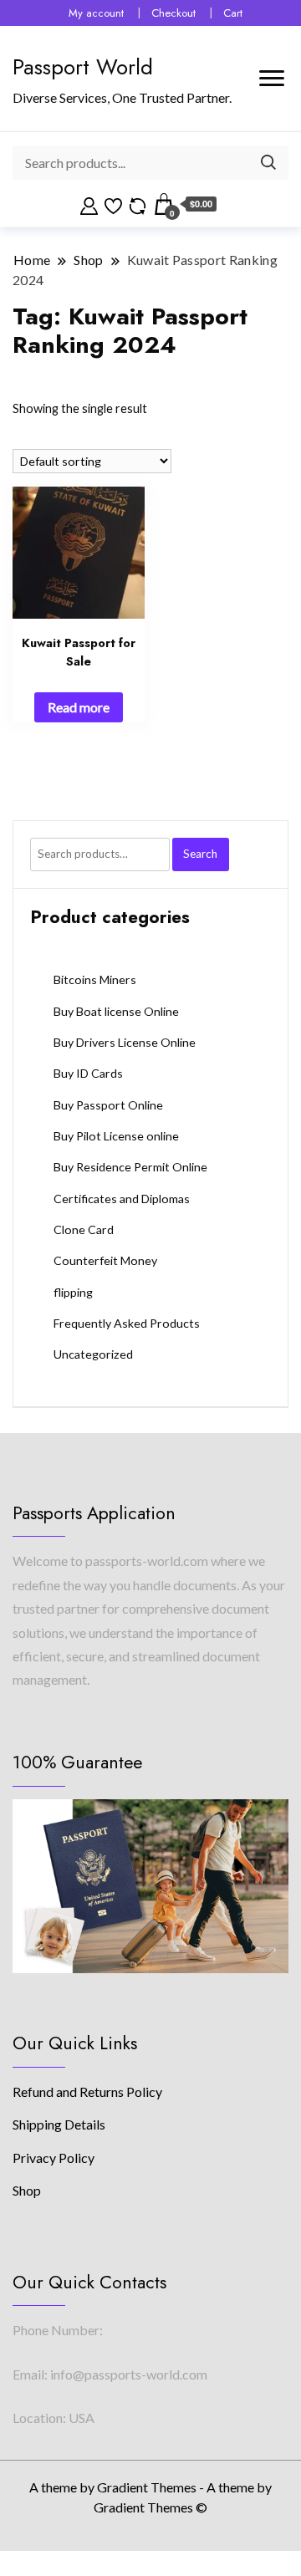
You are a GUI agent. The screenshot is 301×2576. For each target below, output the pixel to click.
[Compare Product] (138, 204)
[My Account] (89, 204)
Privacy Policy (54, 2158)
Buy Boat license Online (116, 1011)
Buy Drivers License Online (125, 1042)
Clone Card (84, 1229)
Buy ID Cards (88, 1073)
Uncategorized (93, 1354)
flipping (73, 1292)
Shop (27, 2190)
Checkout (173, 13)
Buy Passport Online (108, 1105)
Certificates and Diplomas (122, 1199)
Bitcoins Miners (95, 979)
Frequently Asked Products (127, 1323)
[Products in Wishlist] (113, 204)
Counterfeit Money (105, 1260)
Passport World (83, 67)
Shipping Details (59, 2124)
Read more (79, 707)
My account (96, 13)
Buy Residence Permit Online (130, 1167)
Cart (233, 13)
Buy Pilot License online (116, 1136)
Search (200, 854)
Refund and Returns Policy (87, 2091)
